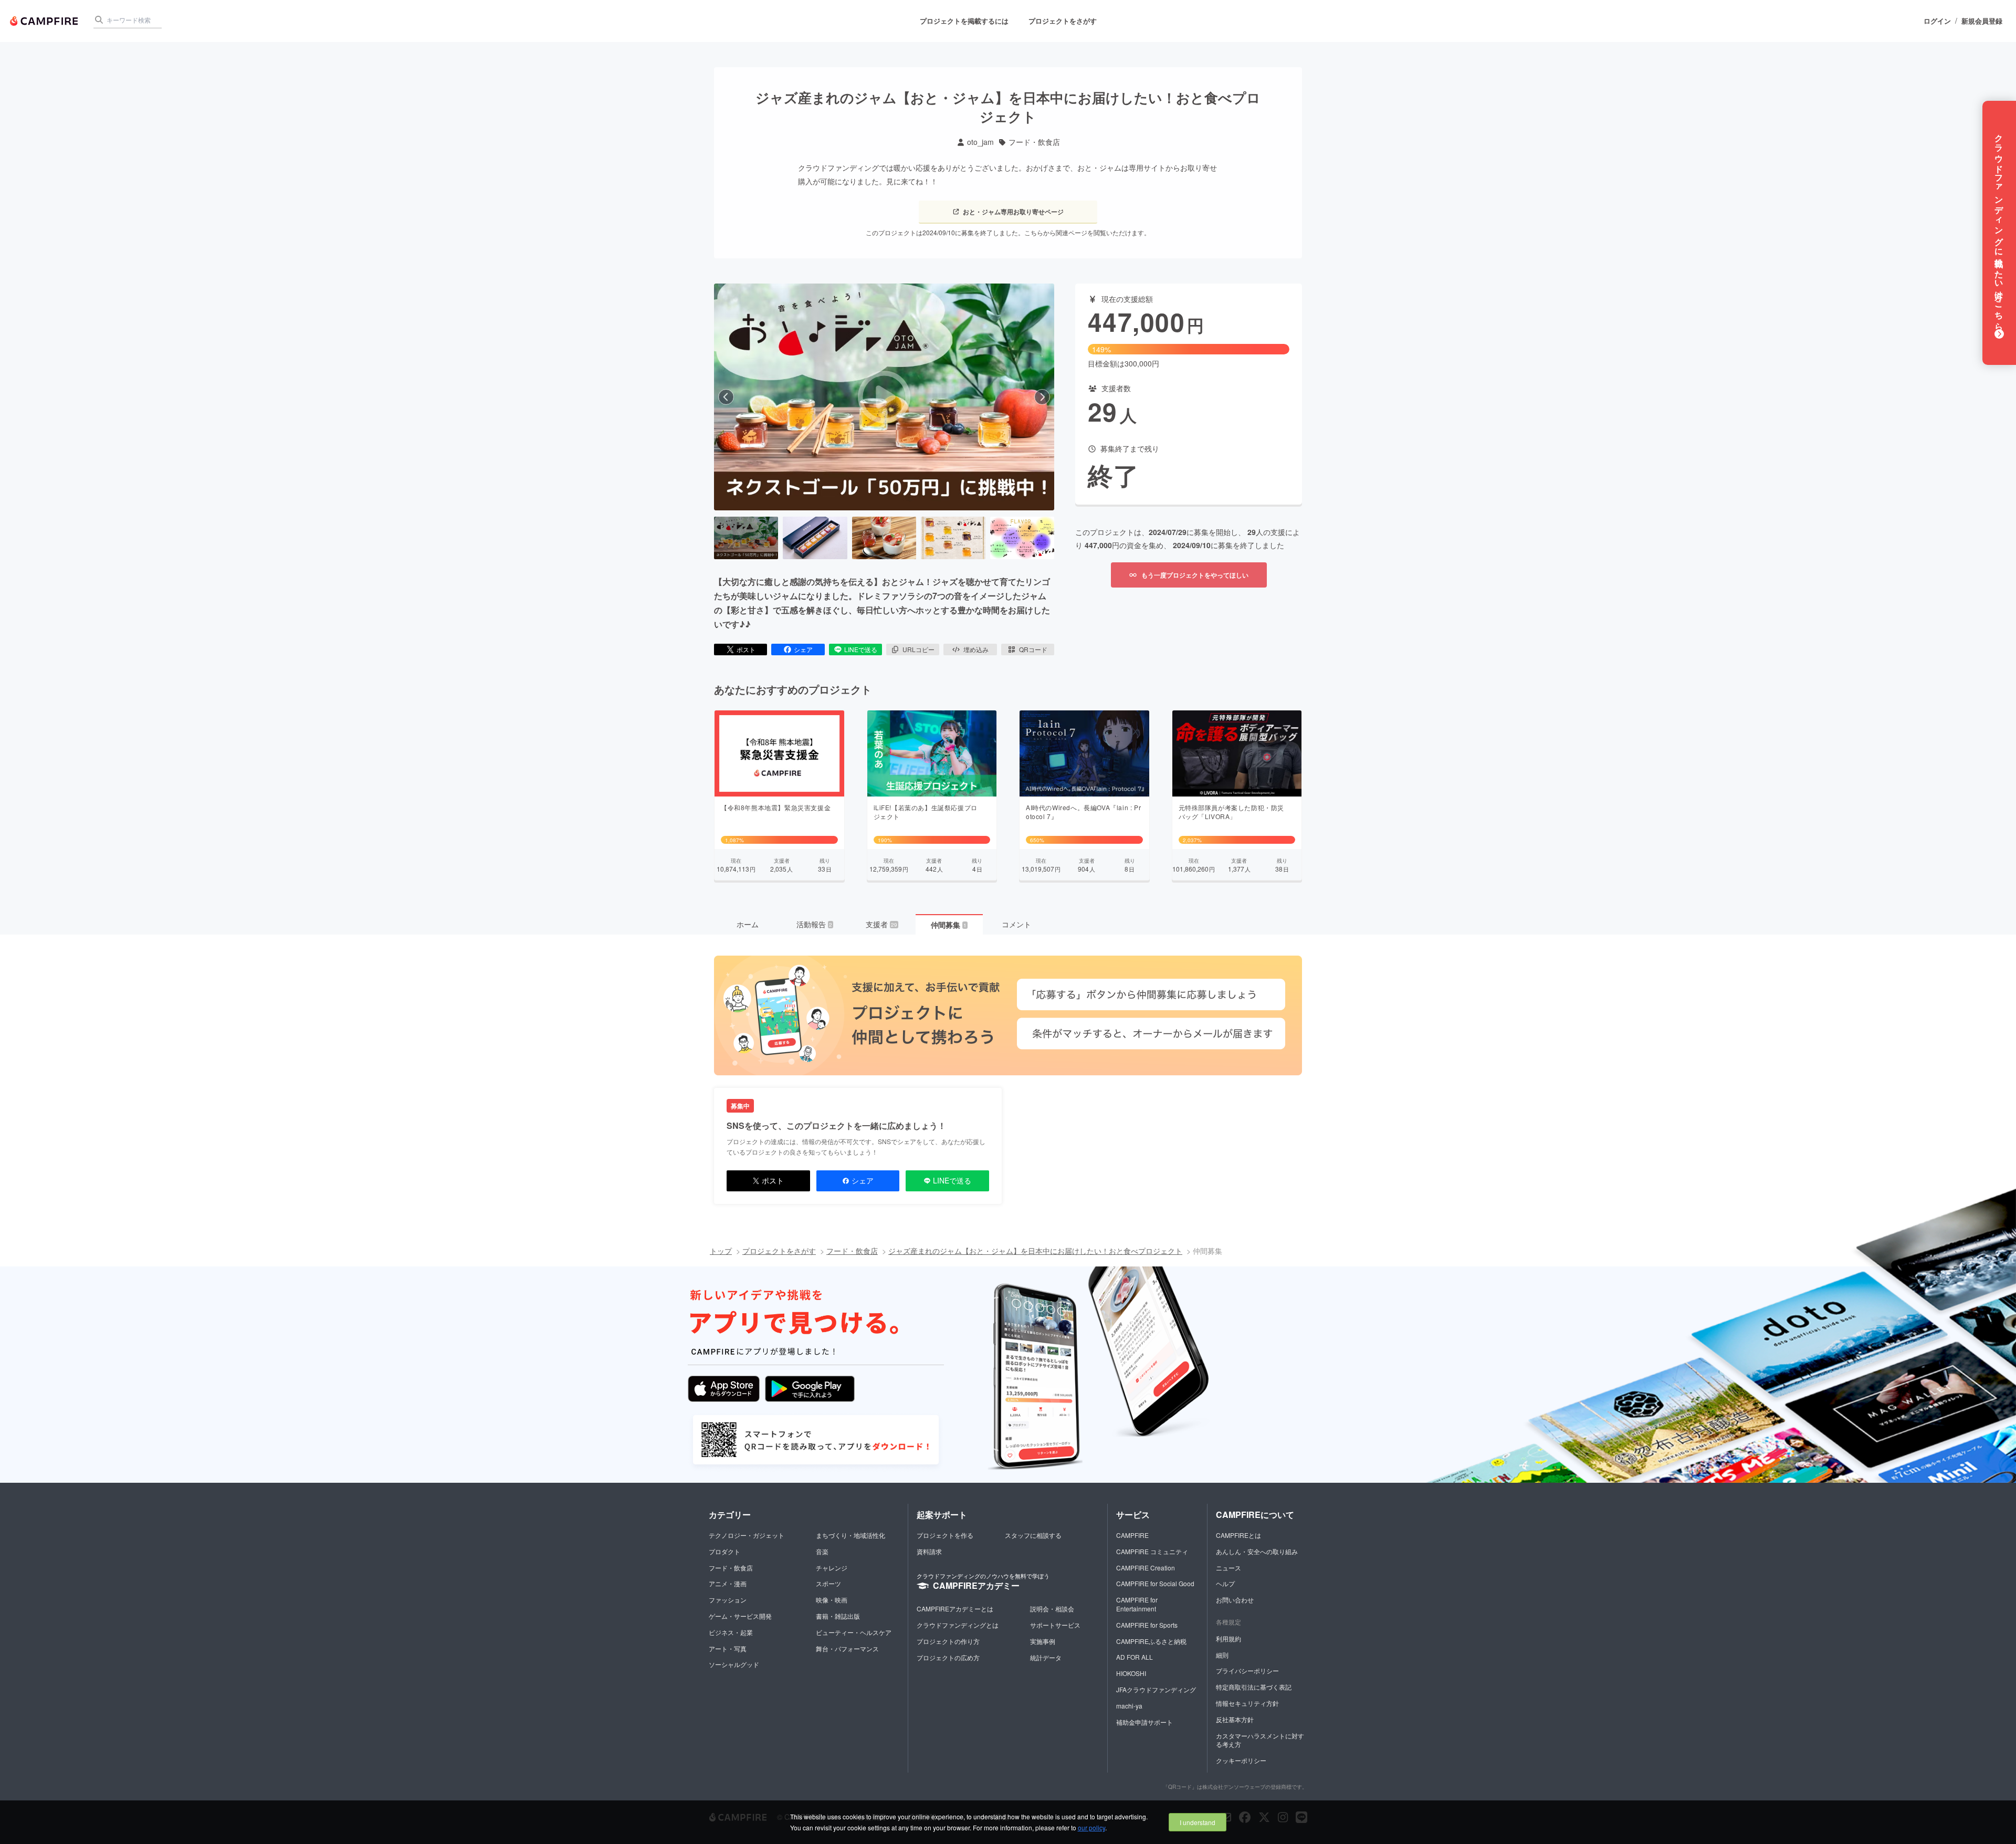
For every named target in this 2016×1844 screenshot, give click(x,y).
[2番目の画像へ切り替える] (815, 538)
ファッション (728, 1600)
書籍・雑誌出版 (838, 1616)
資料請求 (929, 1551)
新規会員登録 (1982, 21)
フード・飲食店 (1034, 142)
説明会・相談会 (1052, 1609)
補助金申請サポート (1144, 1722)
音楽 (822, 1551)
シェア (803, 649)
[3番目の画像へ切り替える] (884, 538)
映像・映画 (832, 1600)
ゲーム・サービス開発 (740, 1616)
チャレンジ (832, 1568)
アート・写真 (728, 1648)
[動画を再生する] (884, 397)
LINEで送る (861, 649)
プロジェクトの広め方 (948, 1657)
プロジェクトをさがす (1063, 21)
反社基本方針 (1235, 1719)
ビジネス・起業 (731, 1632)
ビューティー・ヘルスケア (854, 1632)
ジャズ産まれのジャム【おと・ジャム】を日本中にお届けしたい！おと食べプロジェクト (1035, 1251)
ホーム (748, 924)
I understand (1198, 1822)
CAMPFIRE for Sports (1147, 1625)
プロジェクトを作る (945, 1535)
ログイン (1937, 21)
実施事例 (1043, 1641)
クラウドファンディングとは (958, 1625)
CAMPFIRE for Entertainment (1137, 1604)
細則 (1222, 1655)
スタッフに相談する (1033, 1535)
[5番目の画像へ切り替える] (1022, 538)
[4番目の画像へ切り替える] (953, 538)
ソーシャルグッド (734, 1664)
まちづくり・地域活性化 (850, 1535)
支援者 (881, 924)
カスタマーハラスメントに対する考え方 (1260, 1740)
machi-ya (1129, 1706)
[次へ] (1042, 397)
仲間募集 (949, 925)
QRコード (1033, 649)
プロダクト (724, 1551)
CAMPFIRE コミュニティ (1152, 1551)
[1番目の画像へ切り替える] (746, 538)
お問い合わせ (1235, 1600)
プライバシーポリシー (1247, 1670)
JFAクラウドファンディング (1156, 1689)
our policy (1091, 1827)
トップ (721, 1251)
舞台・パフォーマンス (847, 1648)
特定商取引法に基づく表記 (1254, 1687)
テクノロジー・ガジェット (747, 1535)
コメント (1016, 924)
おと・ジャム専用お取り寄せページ (1013, 212)
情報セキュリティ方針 (1247, 1703)
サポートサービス (1055, 1625)
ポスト (746, 649)
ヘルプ (1225, 1583)
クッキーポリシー (1241, 1760)
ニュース (1228, 1568)
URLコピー (918, 649)
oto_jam (980, 142)
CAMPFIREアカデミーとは (955, 1609)
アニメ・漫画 (728, 1583)
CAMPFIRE (1132, 1535)
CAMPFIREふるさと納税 (1151, 1641)
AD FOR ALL (1135, 1657)
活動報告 (814, 924)
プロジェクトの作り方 (948, 1641)
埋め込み (976, 649)
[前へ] (726, 397)
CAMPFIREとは (1238, 1535)
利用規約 (1228, 1638)
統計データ (1046, 1657)
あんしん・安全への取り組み (1257, 1551)
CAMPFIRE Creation (1146, 1568)
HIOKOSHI (1131, 1673)
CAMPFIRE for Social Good (1155, 1583)
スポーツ (828, 1583)
